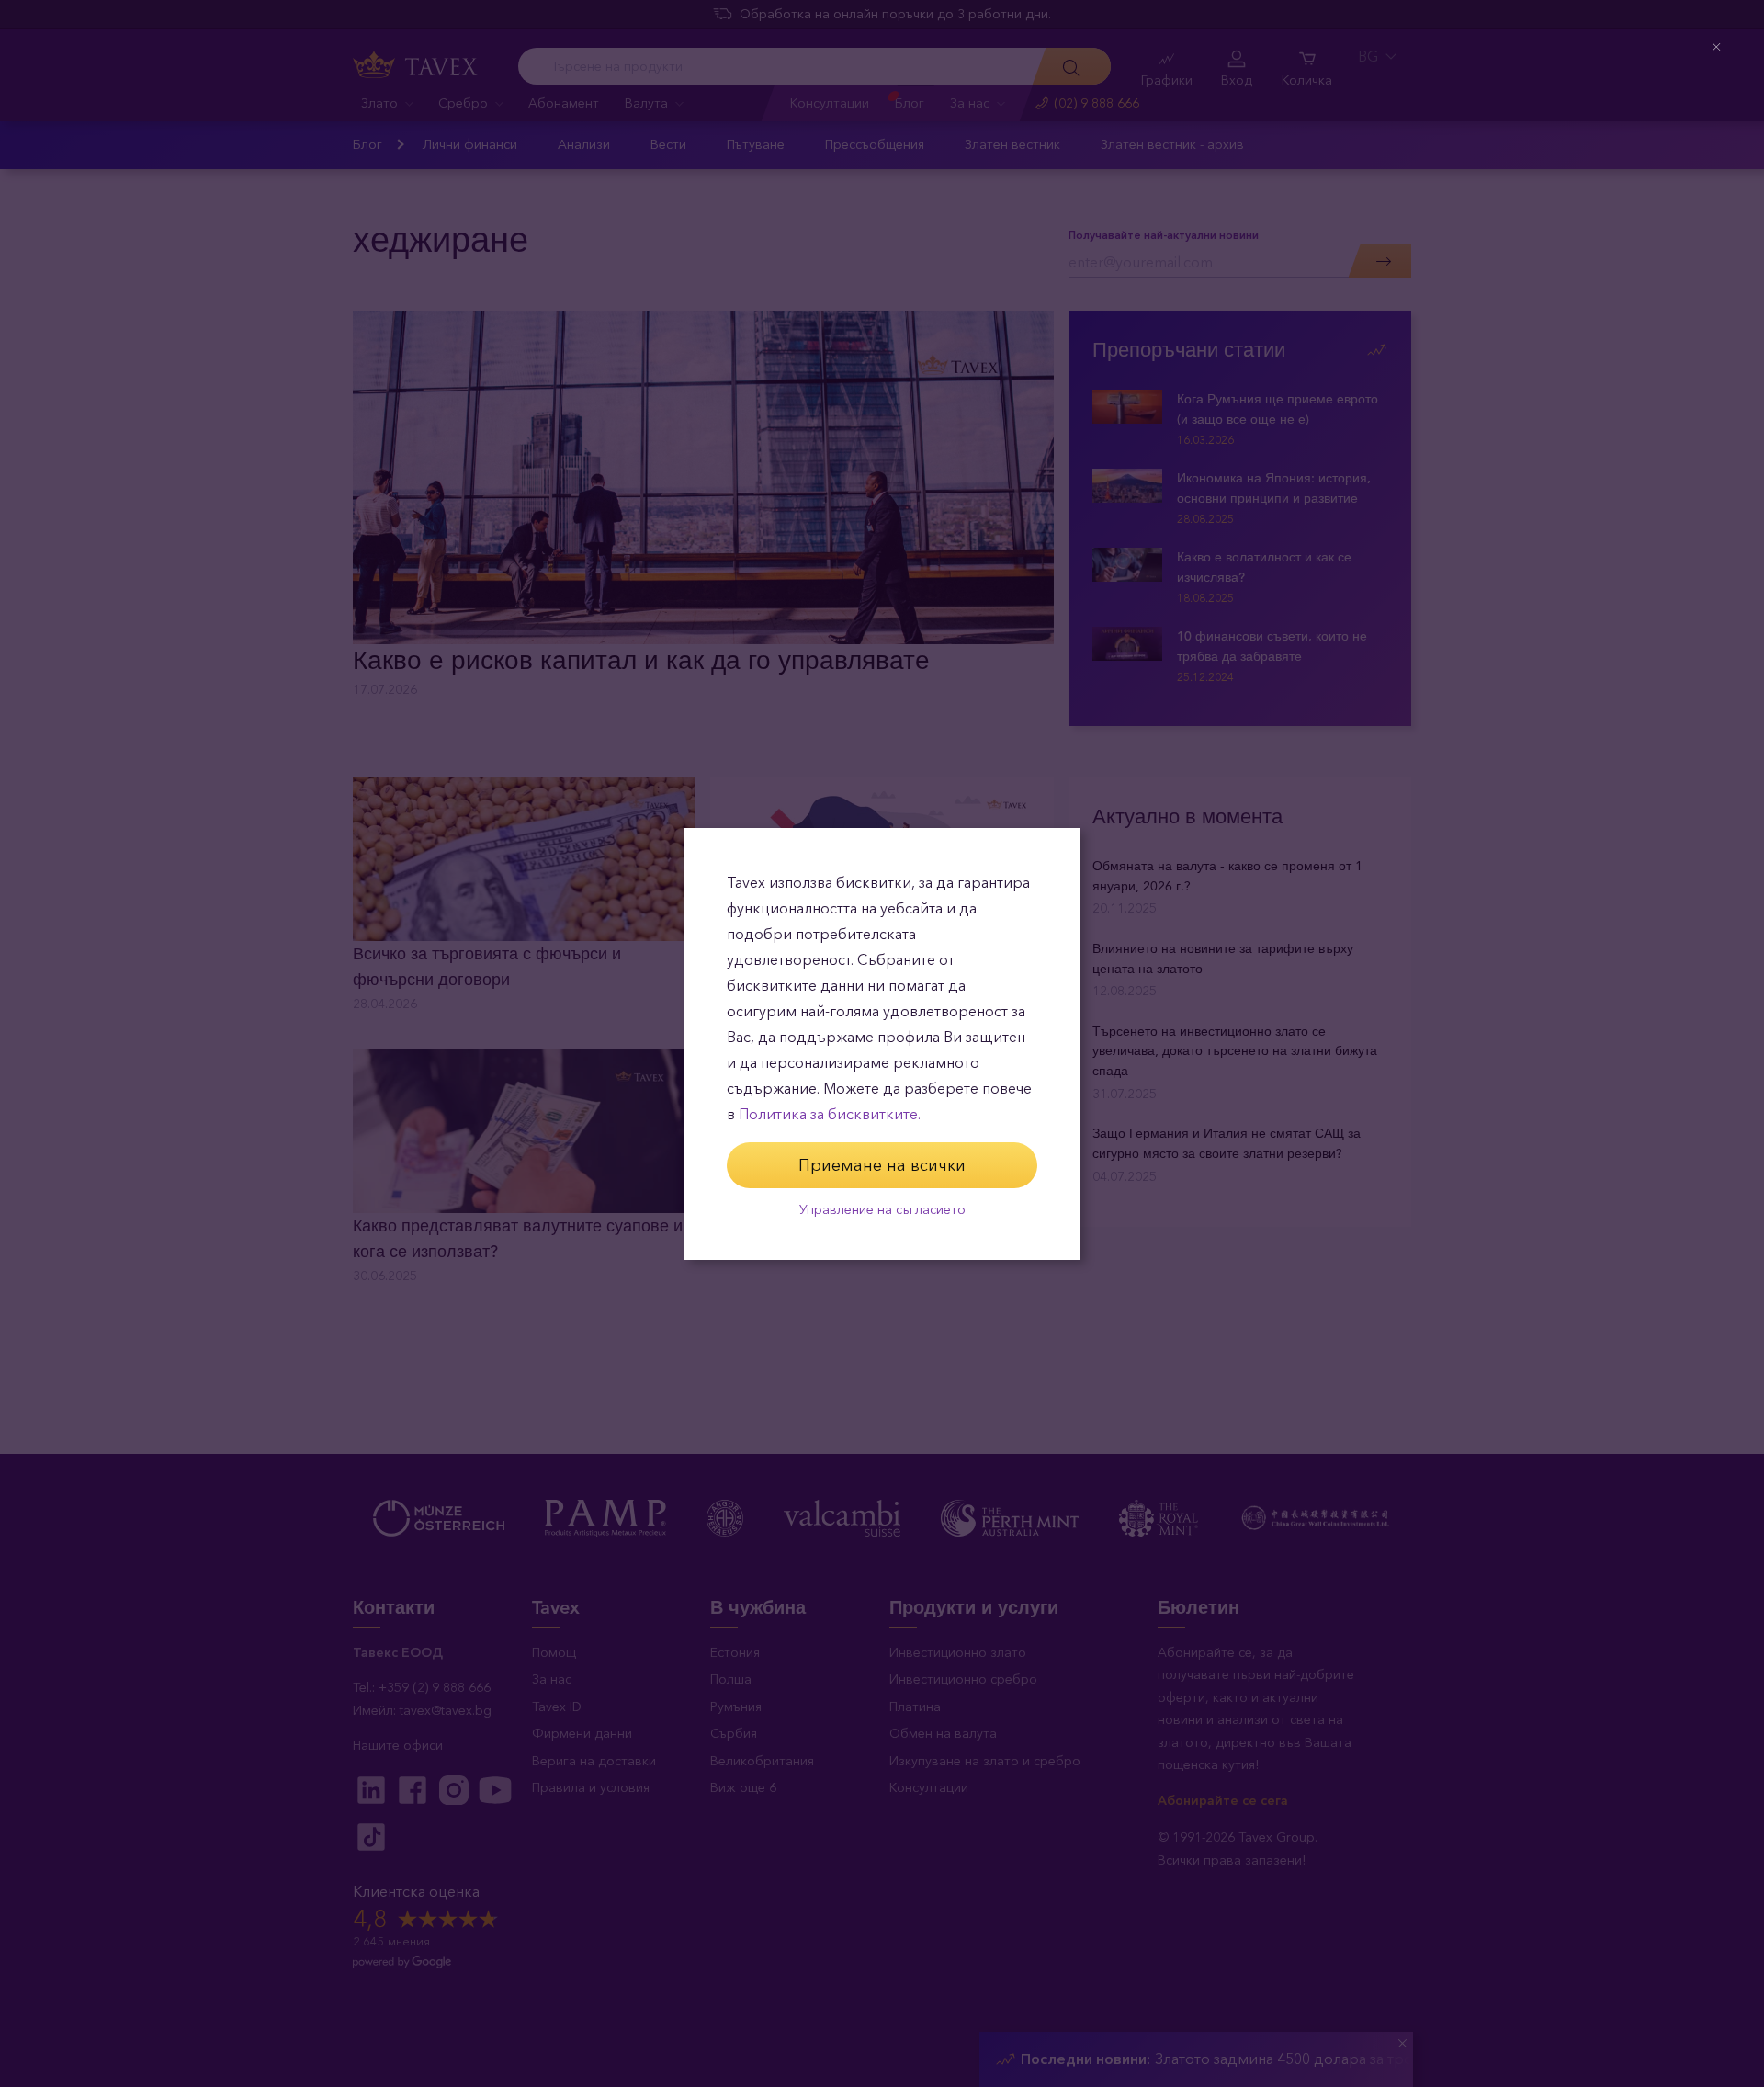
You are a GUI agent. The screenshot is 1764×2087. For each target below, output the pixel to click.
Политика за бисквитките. (830, 1114)
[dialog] (882, 1044)
